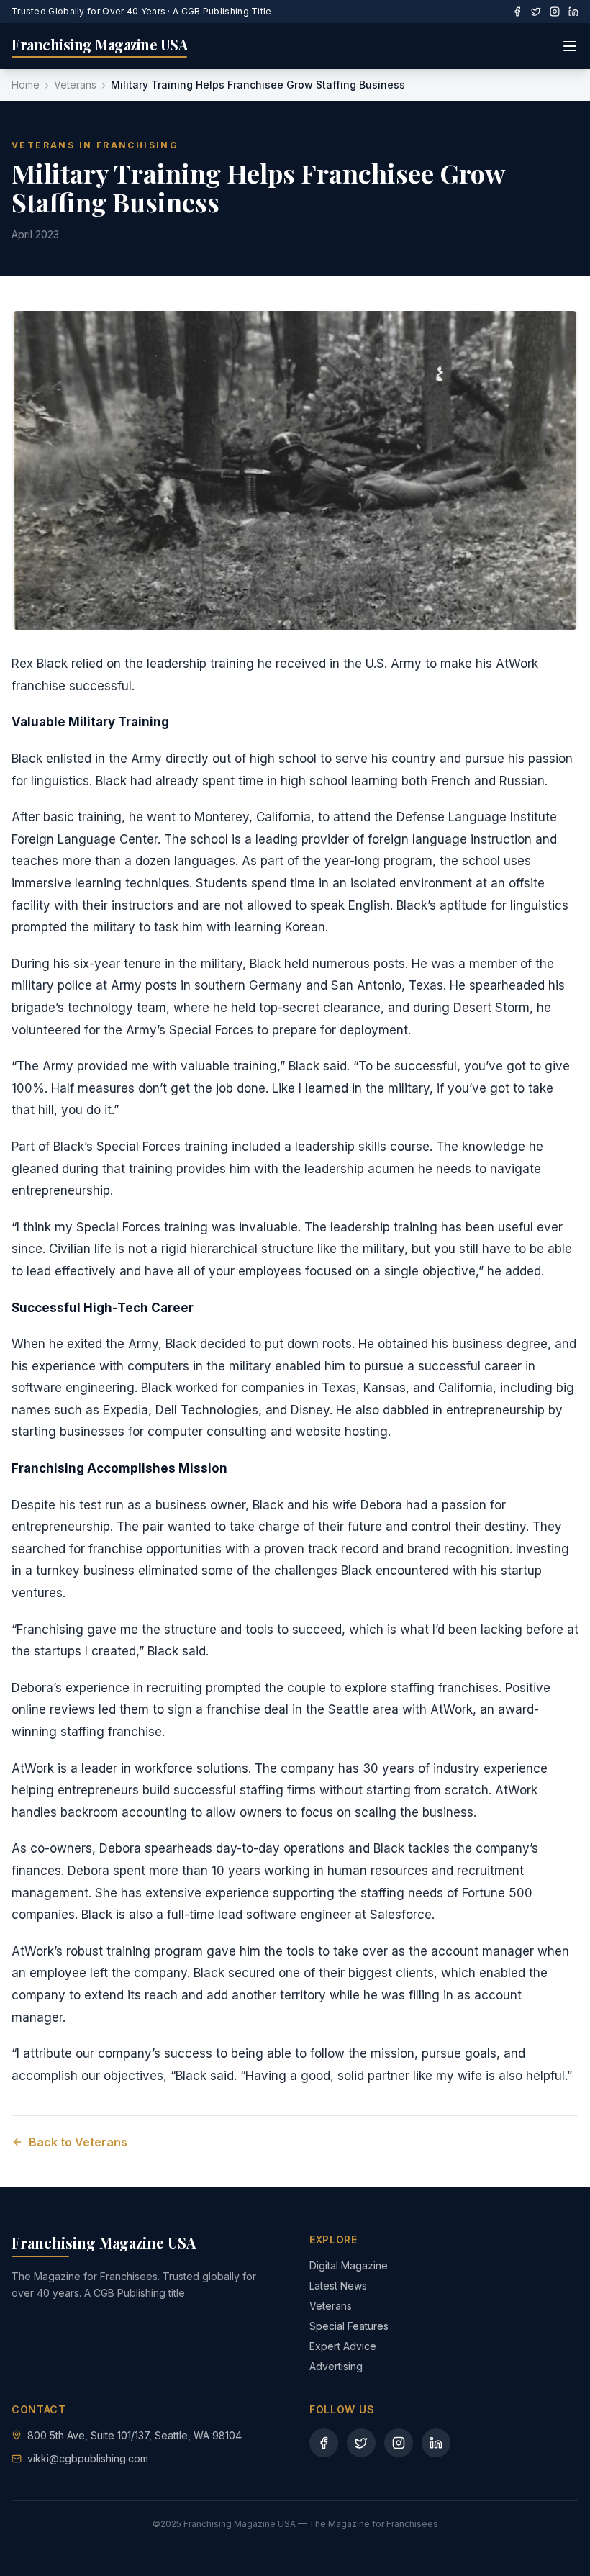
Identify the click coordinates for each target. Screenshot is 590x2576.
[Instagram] (555, 12)
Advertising (336, 2366)
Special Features (349, 2326)
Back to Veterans (78, 2142)
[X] (536, 12)
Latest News (338, 2286)
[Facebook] (517, 12)
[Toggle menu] (570, 46)
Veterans (75, 85)
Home (26, 85)
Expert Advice (343, 2346)
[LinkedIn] (573, 12)
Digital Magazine (349, 2265)
